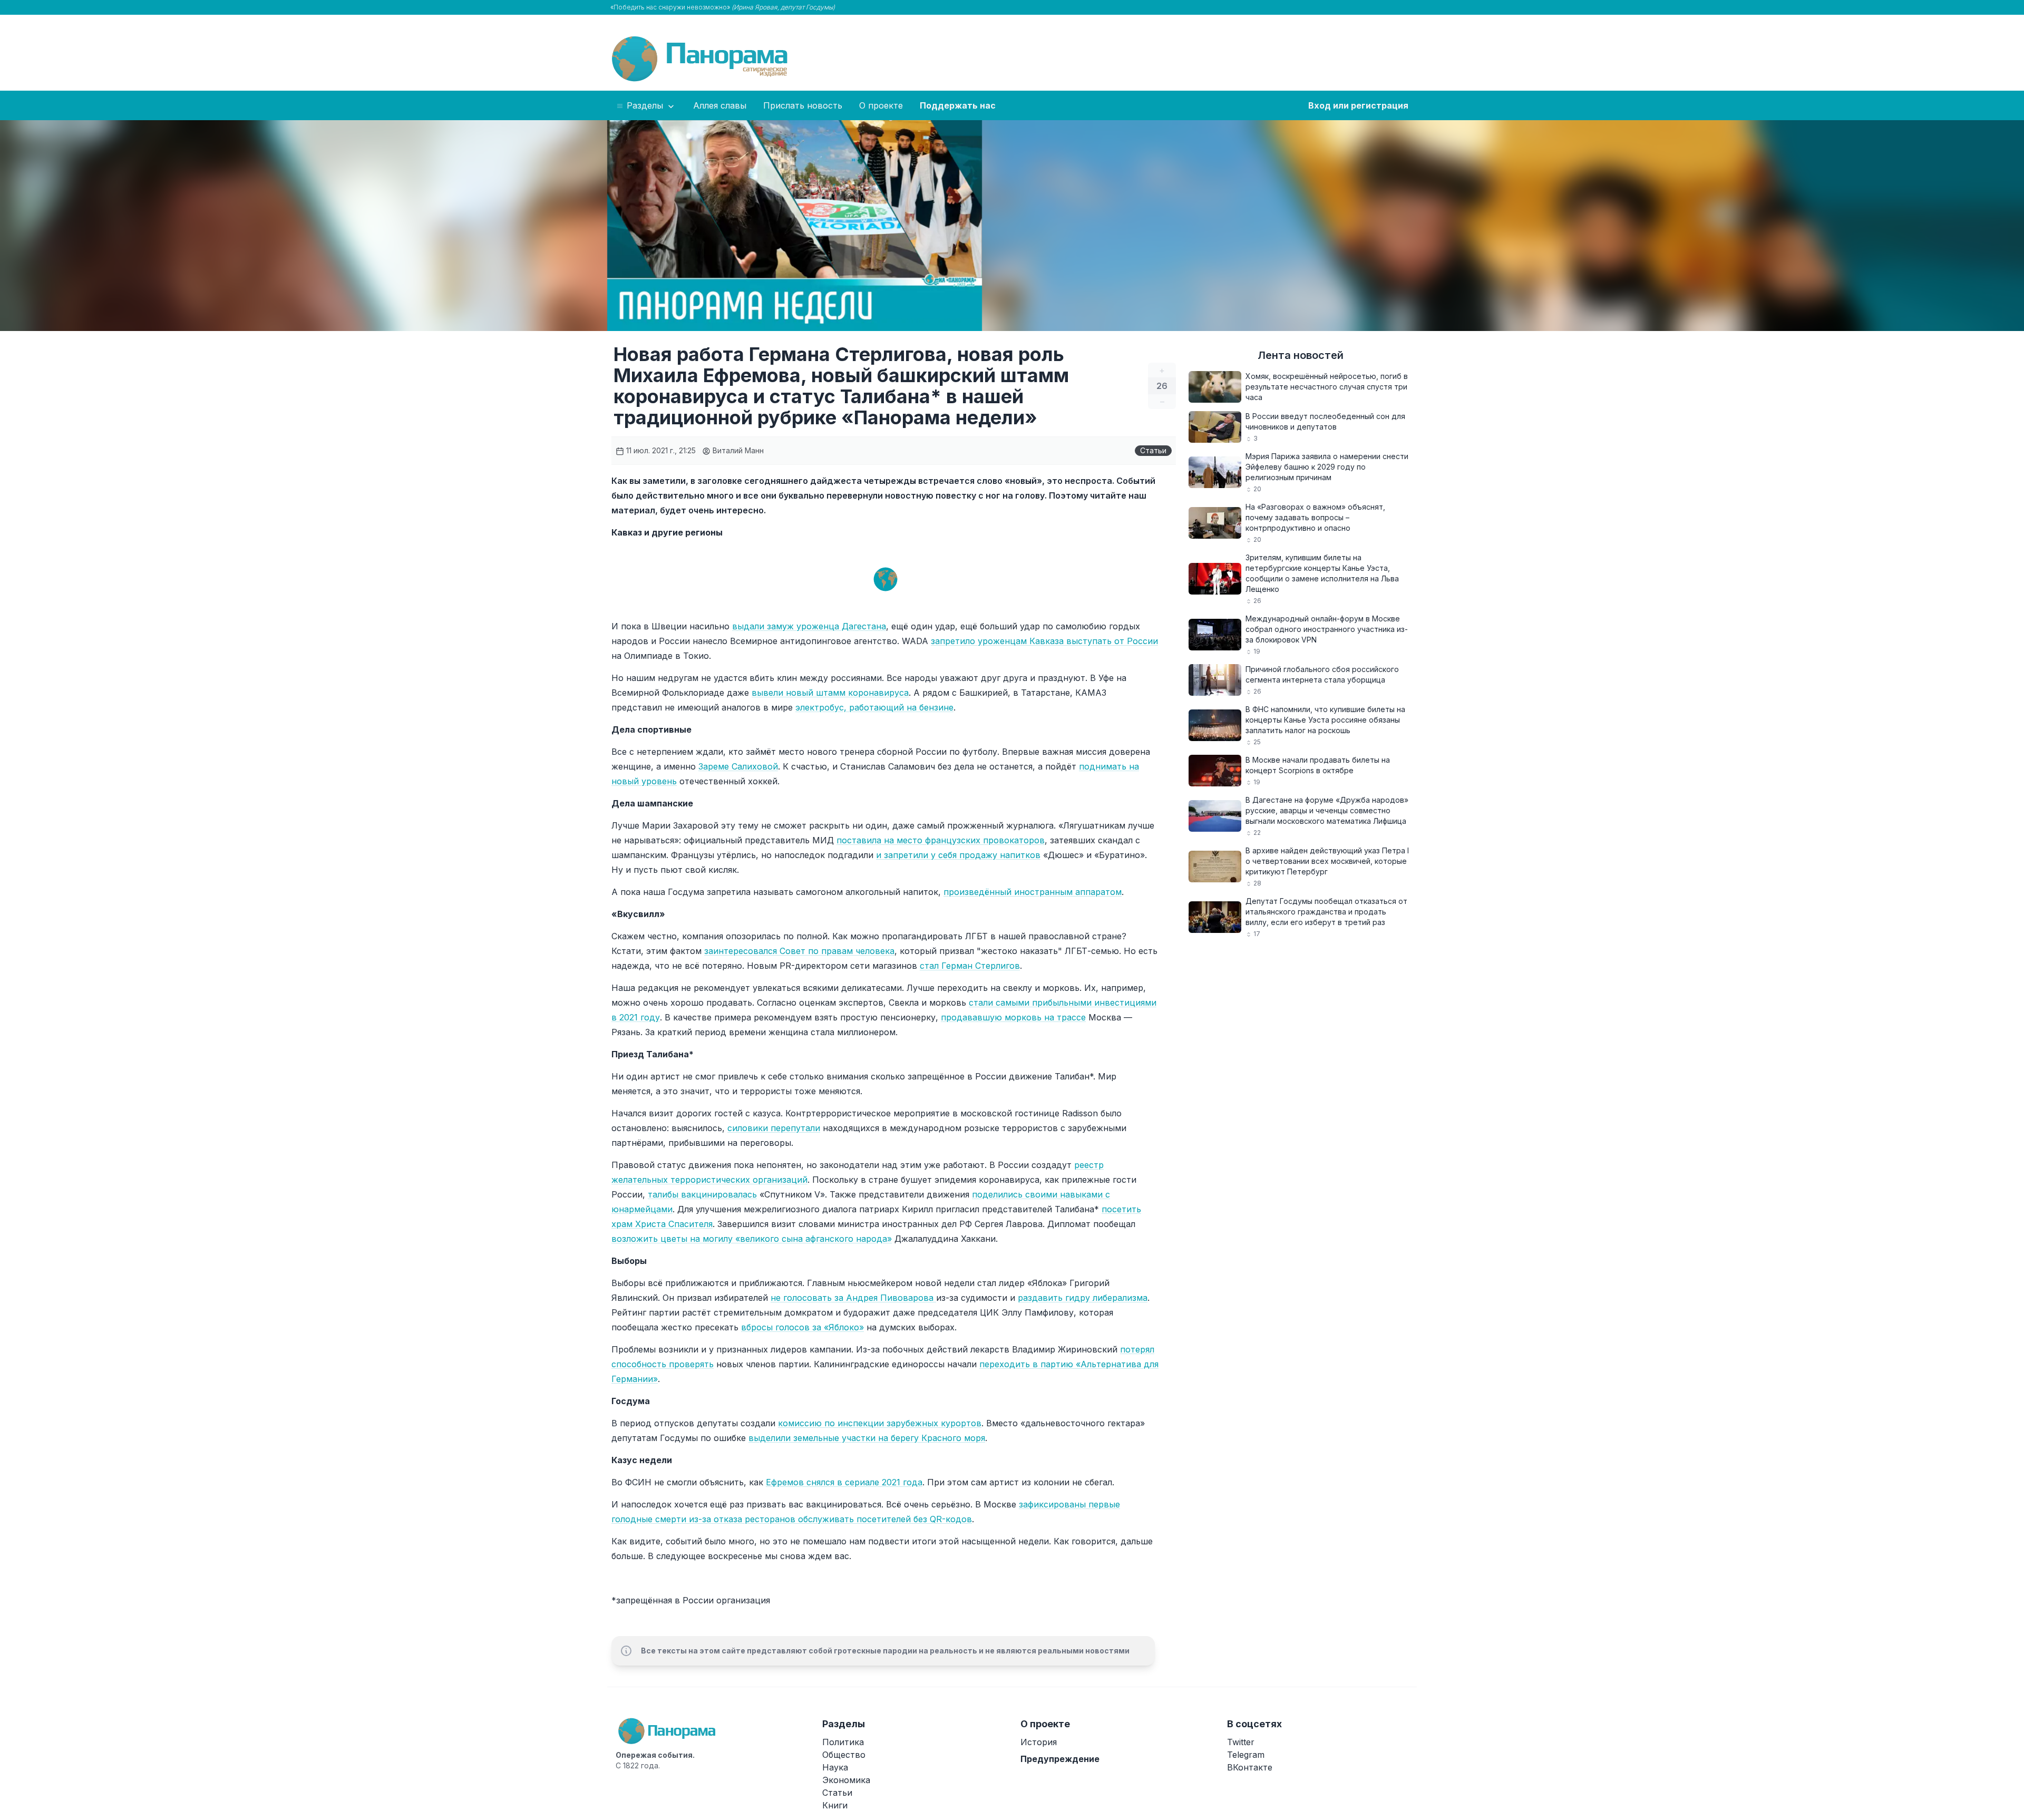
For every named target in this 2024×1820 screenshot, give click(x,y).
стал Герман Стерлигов (970, 966)
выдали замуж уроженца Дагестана (809, 626)
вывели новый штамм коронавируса (830, 693)
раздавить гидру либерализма (1083, 1298)
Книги (835, 1805)
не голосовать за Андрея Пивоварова (853, 1298)
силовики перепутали (774, 1128)
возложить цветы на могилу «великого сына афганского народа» (752, 1239)
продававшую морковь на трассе (1013, 1017)
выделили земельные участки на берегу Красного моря (867, 1438)
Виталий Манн (737, 450)
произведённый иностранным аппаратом (1033, 892)
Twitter (1241, 1742)
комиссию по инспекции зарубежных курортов (880, 1423)
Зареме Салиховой (738, 766)
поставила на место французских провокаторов (941, 840)
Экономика (846, 1780)
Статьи (1153, 450)
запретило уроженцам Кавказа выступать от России (1044, 641)
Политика (843, 1742)
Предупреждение (1060, 1759)
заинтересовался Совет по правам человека (799, 951)
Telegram (1246, 1755)
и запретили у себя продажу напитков (958, 855)
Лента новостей (1301, 355)
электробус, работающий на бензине (874, 707)
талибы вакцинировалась (702, 1194)
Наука (835, 1767)
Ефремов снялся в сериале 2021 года (844, 1482)
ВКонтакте (1250, 1767)
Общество (844, 1755)
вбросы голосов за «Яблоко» (802, 1327)
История (1039, 1742)
